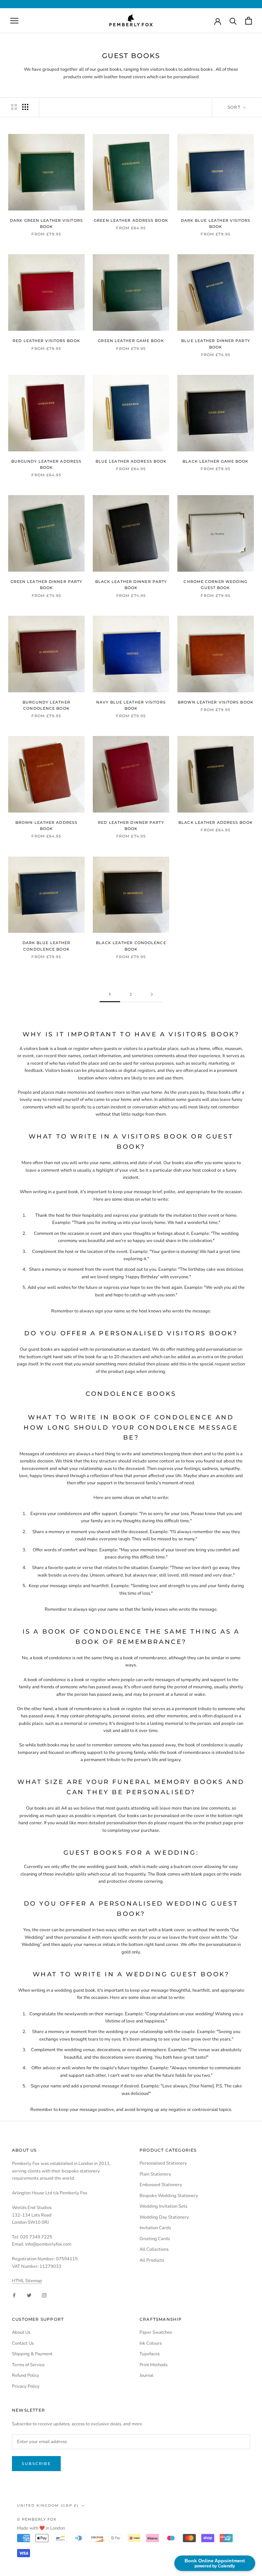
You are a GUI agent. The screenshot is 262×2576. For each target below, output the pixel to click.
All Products (152, 2260)
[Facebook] (14, 2295)
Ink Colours (151, 2343)
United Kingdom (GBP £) (48, 2505)
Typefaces (150, 2354)
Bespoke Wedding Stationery (169, 2196)
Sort (235, 107)
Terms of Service (28, 2365)
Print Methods (154, 2365)
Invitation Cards (155, 2228)
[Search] (233, 21)
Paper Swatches (156, 2332)
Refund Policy (26, 2375)
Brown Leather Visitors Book (216, 702)
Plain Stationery (155, 2174)
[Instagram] (44, 2295)
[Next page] (152, 995)
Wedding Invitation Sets (163, 2206)
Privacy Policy (26, 2386)
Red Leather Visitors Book (46, 341)
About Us (21, 2332)
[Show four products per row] (25, 107)
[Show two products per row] (14, 107)
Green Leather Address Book (131, 220)
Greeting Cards (155, 2239)
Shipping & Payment (32, 2354)
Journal (147, 2375)
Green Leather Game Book (131, 341)
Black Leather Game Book (215, 461)
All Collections (154, 2249)
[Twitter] (29, 2295)
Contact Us (23, 2343)
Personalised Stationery (163, 2163)
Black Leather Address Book (216, 822)
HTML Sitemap (27, 2281)
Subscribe (36, 2464)
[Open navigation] (14, 21)
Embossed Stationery (161, 2185)
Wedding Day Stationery (164, 2217)
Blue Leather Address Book (131, 461)
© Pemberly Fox (37, 2519)
